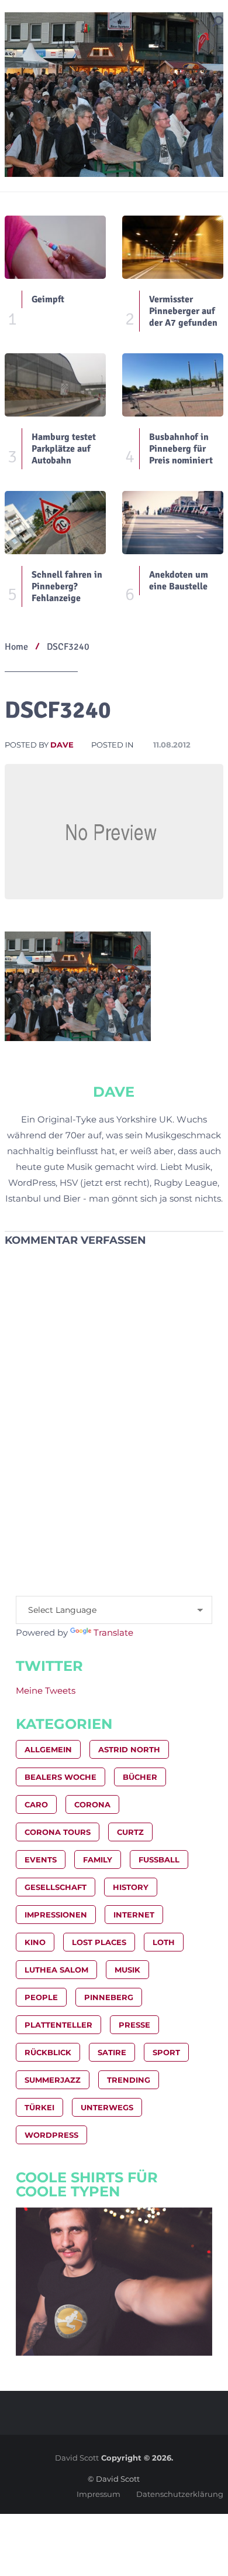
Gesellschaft (56, 1887)
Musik (127, 1970)
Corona (92, 1804)
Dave (62, 745)
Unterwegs (107, 2107)
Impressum (99, 2494)
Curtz (130, 1832)
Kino (35, 1942)
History (131, 1887)
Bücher (140, 1777)
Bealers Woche (61, 1777)
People (41, 1997)
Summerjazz (53, 2080)
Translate (113, 1632)
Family (98, 1860)
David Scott (77, 2458)
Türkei (39, 2107)
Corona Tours (58, 1832)
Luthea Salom (56, 1970)
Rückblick (48, 2052)
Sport (166, 2052)
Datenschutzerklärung (180, 2494)
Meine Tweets (46, 1690)
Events (41, 1860)
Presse (134, 2025)
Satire (112, 2052)
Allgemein (48, 1749)
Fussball (159, 1860)
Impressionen (56, 1915)
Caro (36, 1804)
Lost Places (99, 1942)
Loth (164, 1942)
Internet (134, 1915)
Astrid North (129, 1749)
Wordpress (51, 2135)
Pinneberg (109, 1997)
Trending (129, 2080)
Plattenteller (58, 2025)
